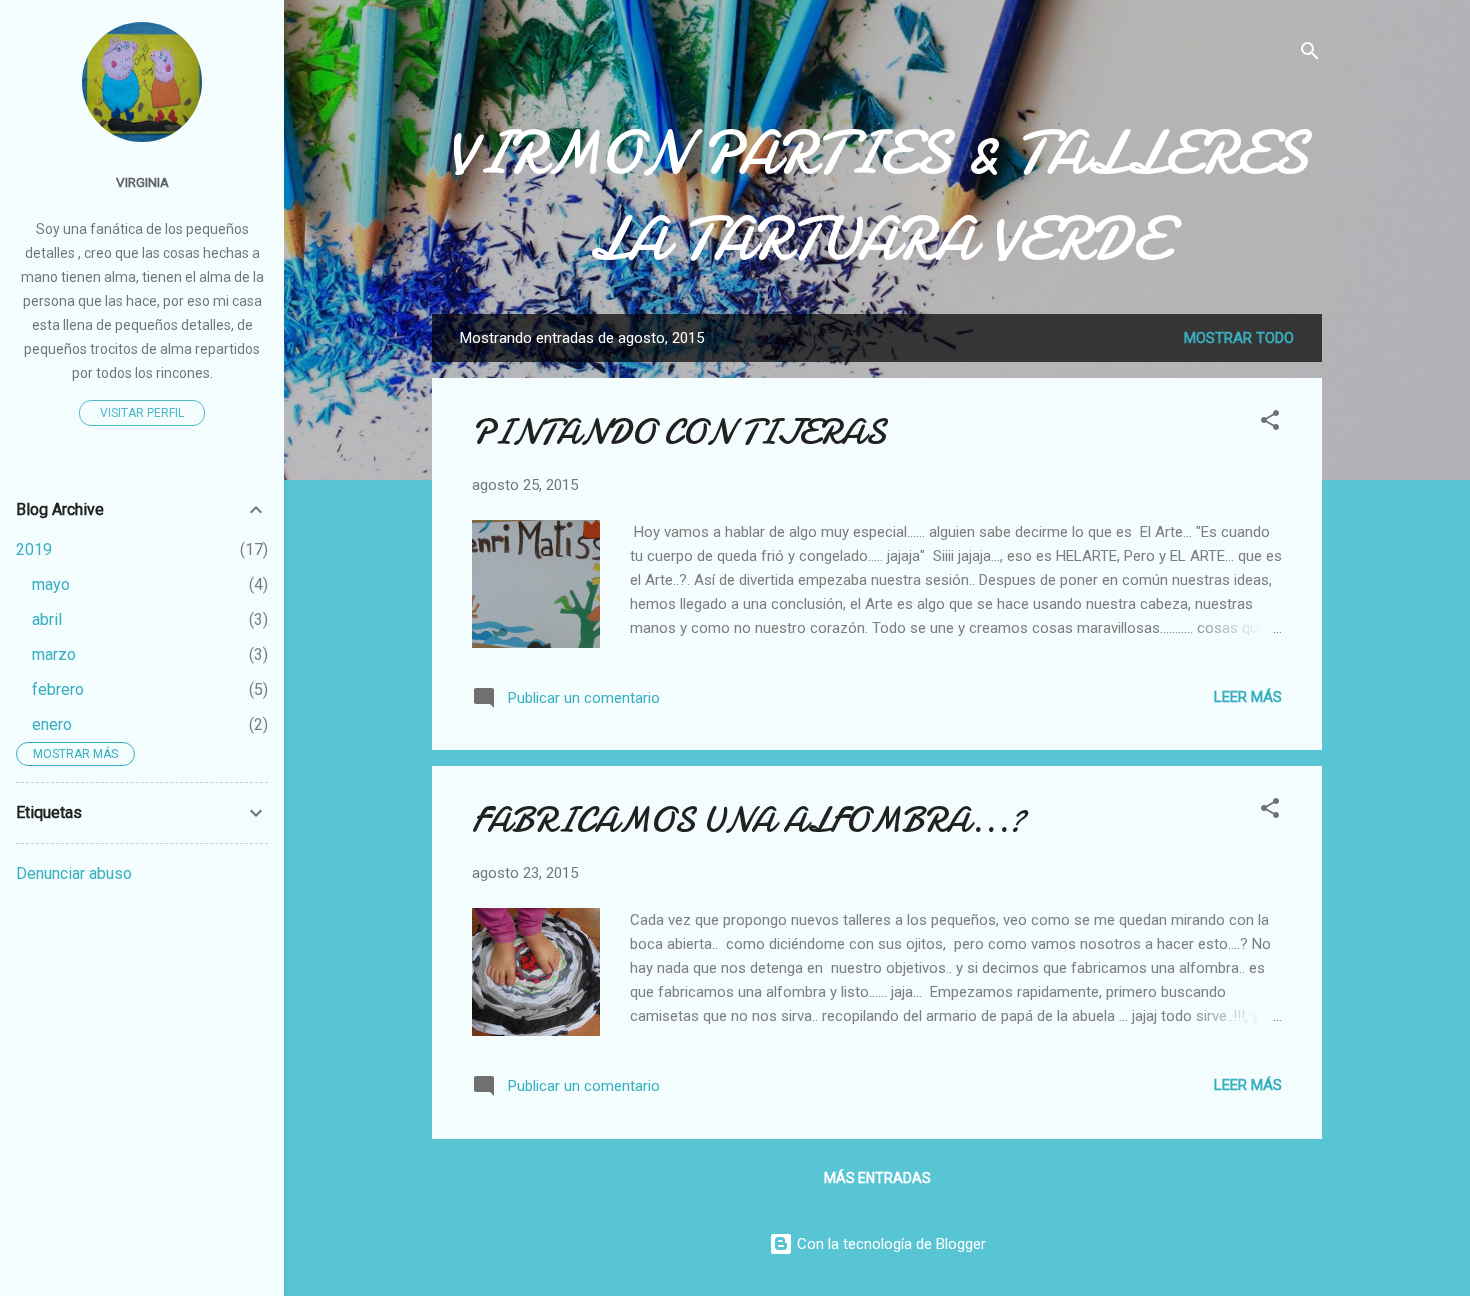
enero (52, 724)
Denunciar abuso (74, 873)
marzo (54, 654)
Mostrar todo (1239, 338)
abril (47, 619)
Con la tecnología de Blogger (889, 1244)
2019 (34, 549)
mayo (51, 584)
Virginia (142, 182)
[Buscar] (1310, 54)
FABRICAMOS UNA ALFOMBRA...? (748, 820)
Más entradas (877, 1178)
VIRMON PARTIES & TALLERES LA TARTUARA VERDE (877, 196)
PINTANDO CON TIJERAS (679, 432)
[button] (1270, 423)
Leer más (1248, 697)
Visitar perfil (142, 413)
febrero (58, 689)
